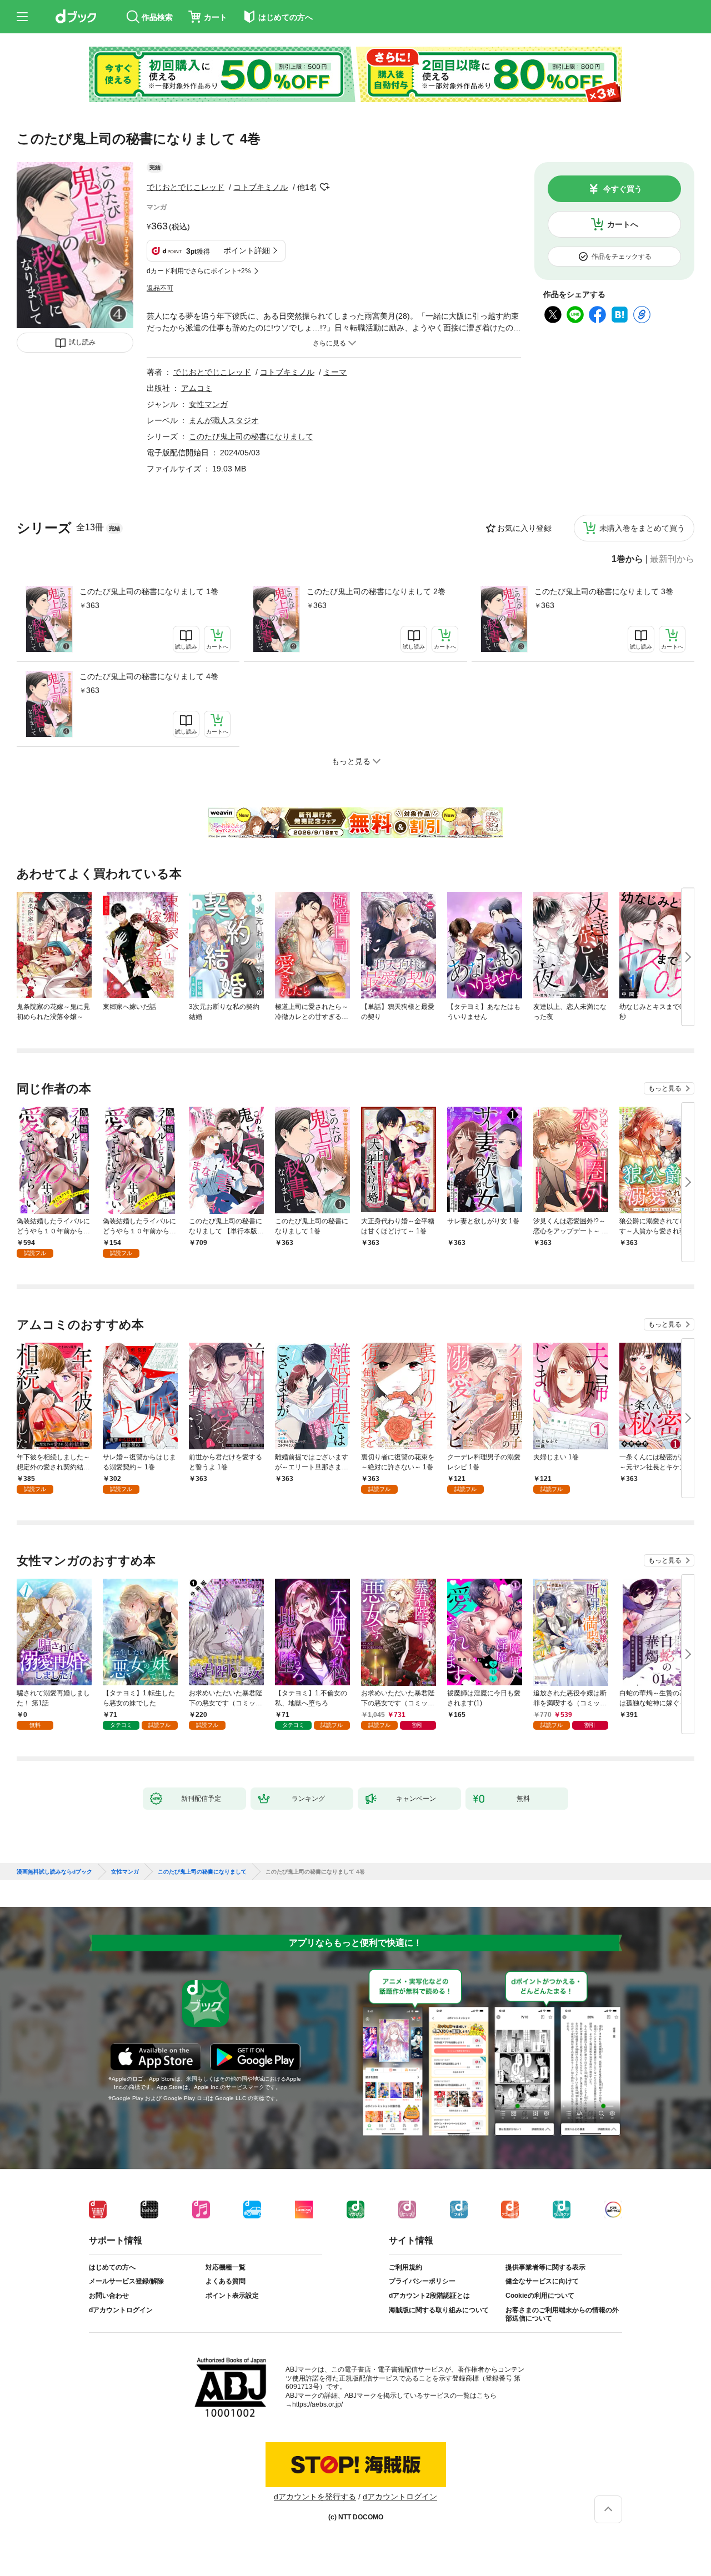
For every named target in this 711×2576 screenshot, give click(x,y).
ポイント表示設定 (232, 2296)
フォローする (325, 187)
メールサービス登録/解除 (126, 2281)
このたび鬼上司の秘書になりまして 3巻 (604, 591)
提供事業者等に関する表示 (545, 2267)
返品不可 (160, 288)
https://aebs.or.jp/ (317, 2404)
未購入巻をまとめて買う (642, 528)
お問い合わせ (109, 2296)
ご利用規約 (405, 2267)
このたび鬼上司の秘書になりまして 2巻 (376, 591)
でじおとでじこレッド (186, 187)
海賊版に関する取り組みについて (439, 2310)
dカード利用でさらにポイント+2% (199, 271)
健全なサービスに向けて (542, 2281)
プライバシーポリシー (422, 2281)
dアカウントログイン (121, 2310)
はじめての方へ (112, 2267)
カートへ (623, 224)
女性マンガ (208, 404)
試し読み (82, 342)
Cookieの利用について (540, 2296)
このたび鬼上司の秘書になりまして (251, 436)
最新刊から (672, 559)
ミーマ (335, 372)
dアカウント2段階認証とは (429, 2296)
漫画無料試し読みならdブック (54, 1872)
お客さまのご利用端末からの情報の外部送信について (562, 2314)
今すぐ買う (623, 189)
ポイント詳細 (247, 250)
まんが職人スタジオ (224, 420)
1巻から (627, 559)
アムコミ (197, 388)
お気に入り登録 (524, 528)
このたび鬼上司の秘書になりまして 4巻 (149, 676)
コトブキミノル (261, 187)
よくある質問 (226, 2281)
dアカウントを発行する (315, 2497)
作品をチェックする (622, 257)
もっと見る (665, 1088)
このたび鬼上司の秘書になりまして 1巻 (149, 591)
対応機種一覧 (226, 2267)
